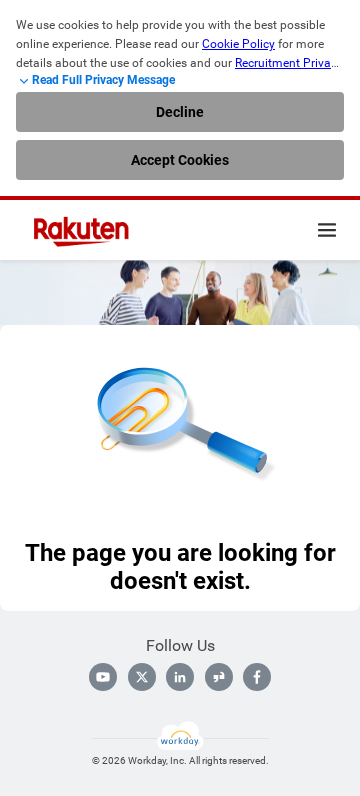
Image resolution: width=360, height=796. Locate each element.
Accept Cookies (180, 160)
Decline (180, 112)
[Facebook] (257, 677)
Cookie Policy (238, 44)
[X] (142, 677)
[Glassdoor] (219, 677)
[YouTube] (103, 677)
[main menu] (327, 230)
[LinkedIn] (180, 677)
